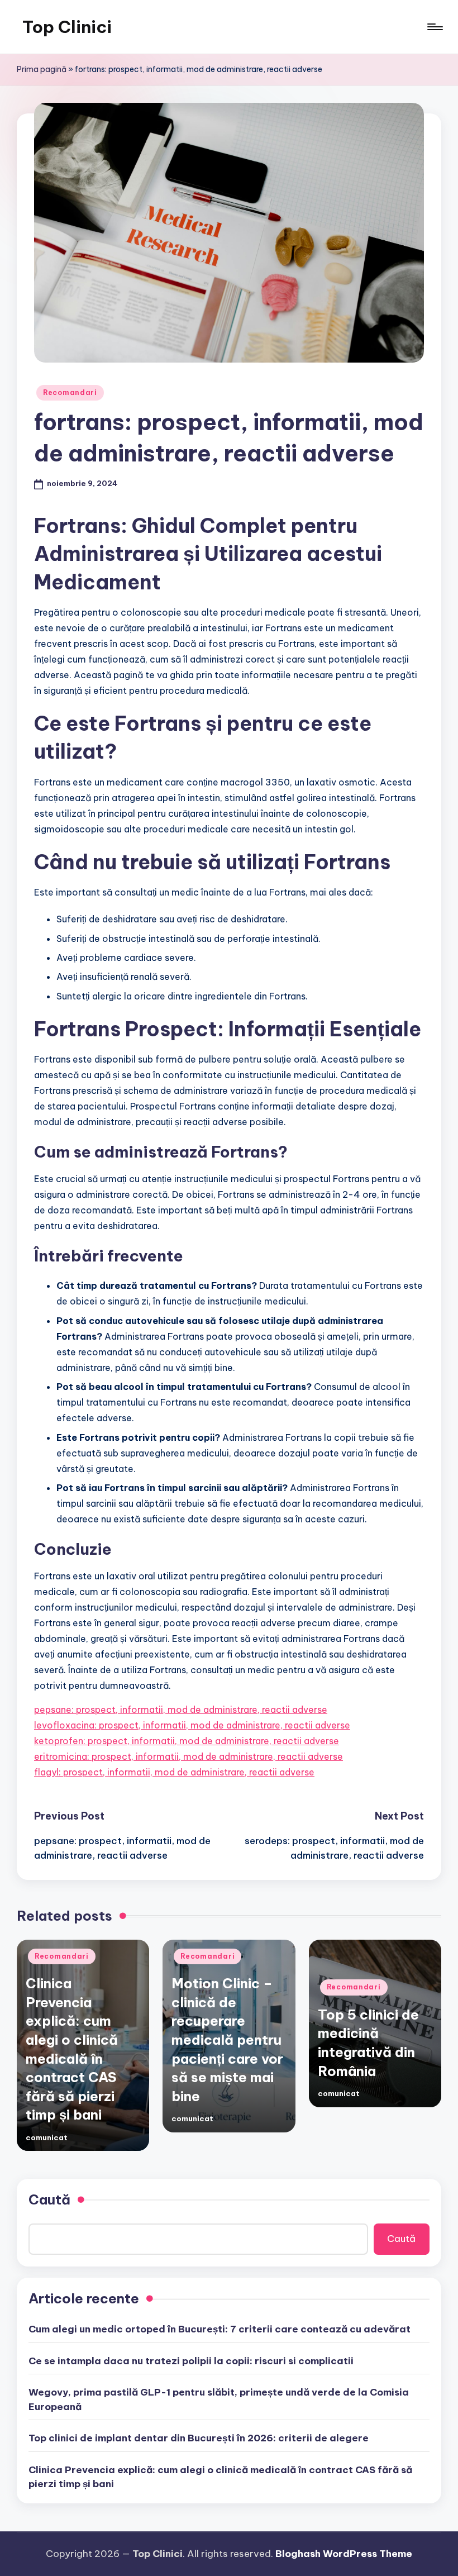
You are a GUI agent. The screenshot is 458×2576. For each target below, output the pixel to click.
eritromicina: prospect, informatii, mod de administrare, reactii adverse (189, 1756)
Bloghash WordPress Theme (344, 2554)
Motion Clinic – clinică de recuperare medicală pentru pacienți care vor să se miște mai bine (227, 2040)
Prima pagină (42, 69)
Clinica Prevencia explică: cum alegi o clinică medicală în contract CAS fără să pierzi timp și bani (220, 2477)
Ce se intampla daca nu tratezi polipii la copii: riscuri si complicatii (191, 2361)
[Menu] (434, 27)
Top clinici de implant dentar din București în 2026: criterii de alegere (199, 2438)
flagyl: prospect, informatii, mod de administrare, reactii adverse (174, 1772)
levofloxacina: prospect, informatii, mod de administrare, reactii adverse (192, 1725)
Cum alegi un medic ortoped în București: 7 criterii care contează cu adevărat (220, 2329)
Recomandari (70, 392)
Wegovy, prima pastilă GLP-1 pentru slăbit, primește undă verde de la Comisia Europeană (219, 2399)
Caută (49, 2199)
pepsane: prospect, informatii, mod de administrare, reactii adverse (181, 1710)
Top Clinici (67, 27)
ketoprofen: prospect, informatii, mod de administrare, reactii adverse (187, 1741)
